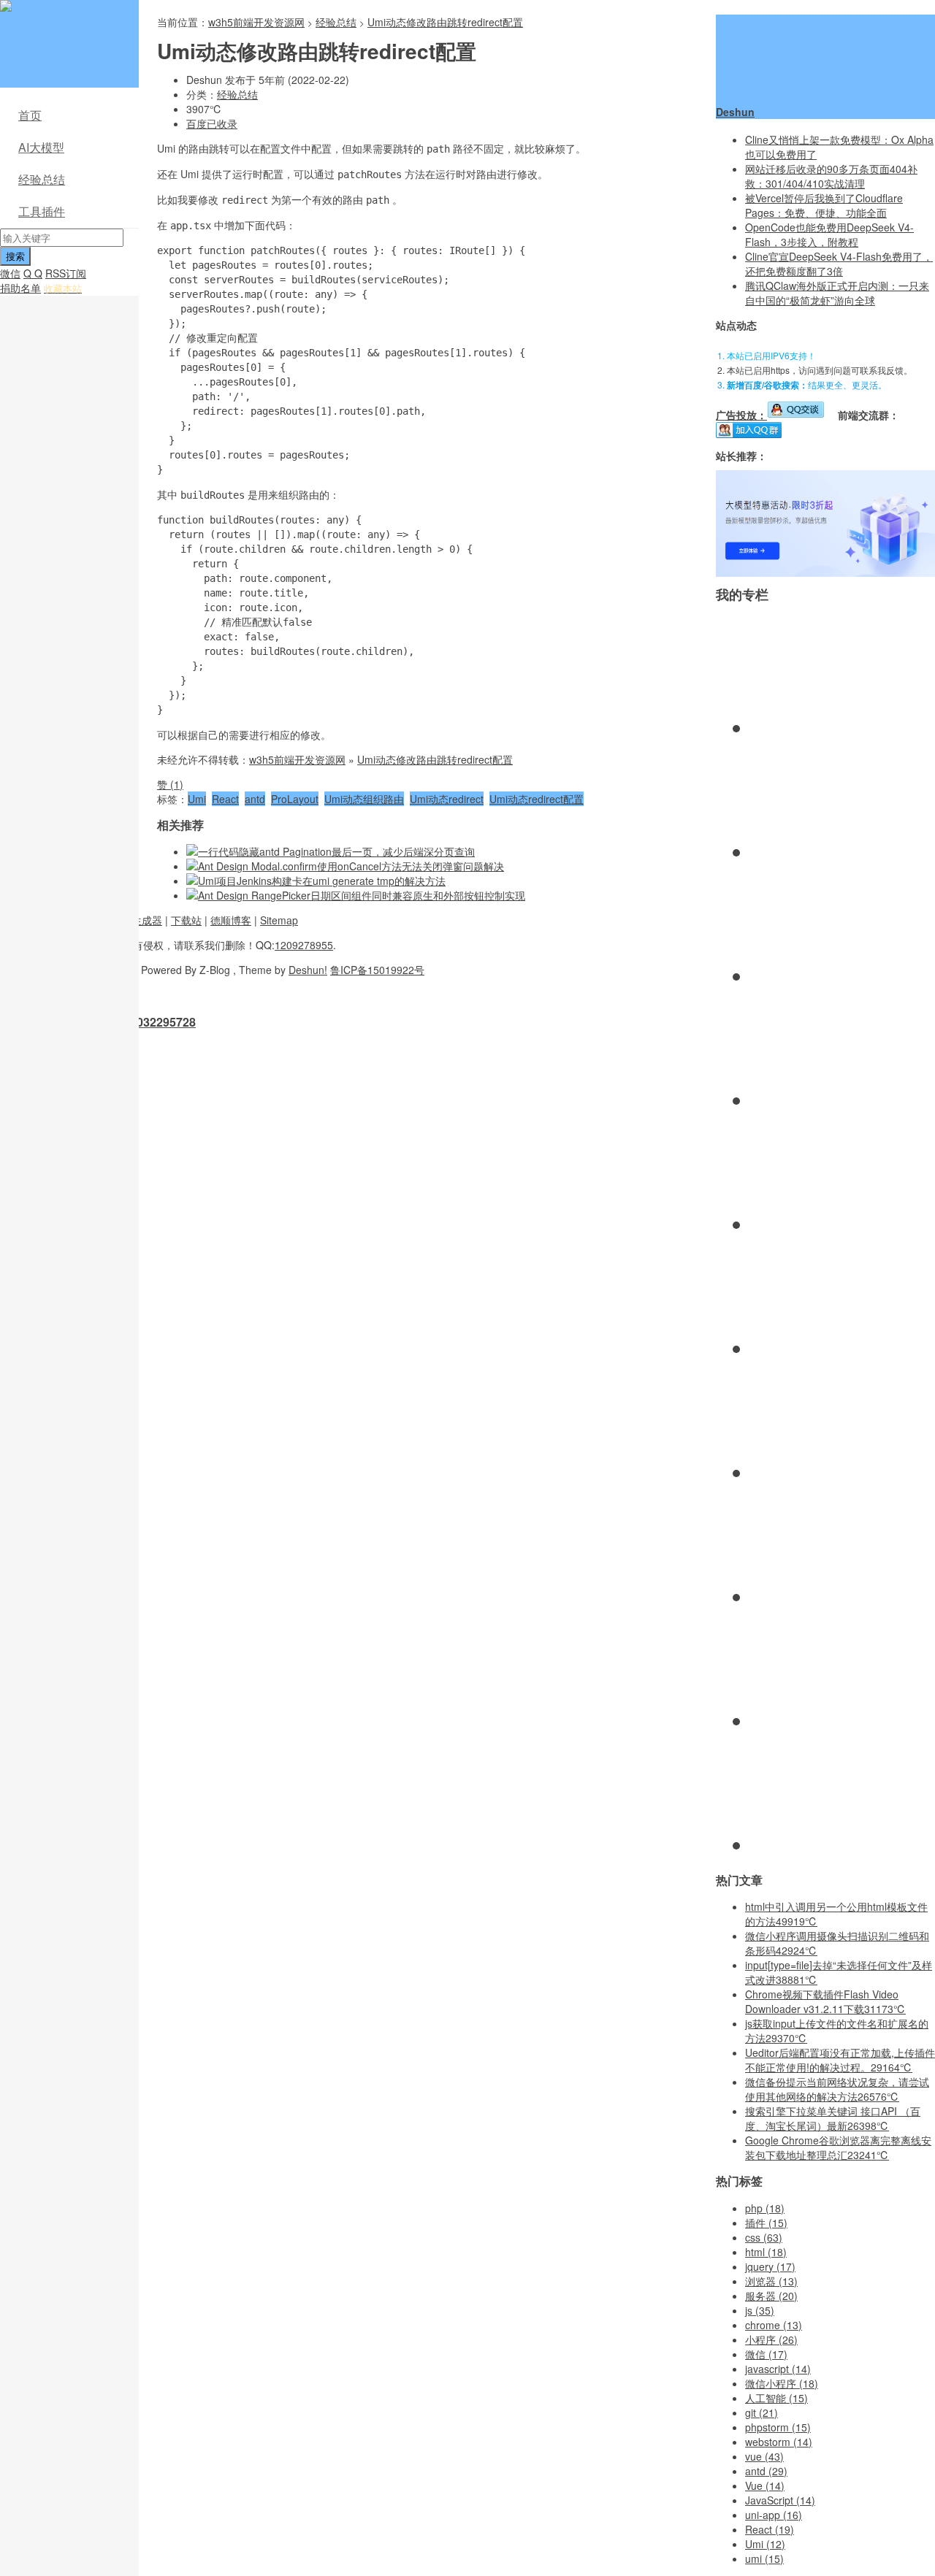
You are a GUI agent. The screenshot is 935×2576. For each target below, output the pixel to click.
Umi (197, 799)
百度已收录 (212, 123)
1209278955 (304, 945)
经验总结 (42, 179)
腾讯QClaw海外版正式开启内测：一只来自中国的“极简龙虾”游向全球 (837, 293)
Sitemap (279, 920)
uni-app (774, 2515)
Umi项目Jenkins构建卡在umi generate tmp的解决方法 (322, 881)
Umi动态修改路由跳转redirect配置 (445, 22)
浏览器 (771, 2281)
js (760, 2310)
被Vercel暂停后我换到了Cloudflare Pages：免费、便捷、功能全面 (824, 205)
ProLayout (295, 799)
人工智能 (776, 2398)
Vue (765, 2485)
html (766, 2252)
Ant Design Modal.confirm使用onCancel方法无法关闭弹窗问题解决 (351, 866)
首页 (30, 115)
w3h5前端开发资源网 (66, 15)
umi (764, 2558)
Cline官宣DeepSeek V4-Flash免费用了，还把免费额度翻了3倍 (839, 264)
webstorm (779, 2442)
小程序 (771, 2339)
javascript (778, 2369)
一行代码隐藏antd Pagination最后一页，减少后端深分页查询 (336, 851)
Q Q (33, 273)
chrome (774, 2325)
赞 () (170, 784)
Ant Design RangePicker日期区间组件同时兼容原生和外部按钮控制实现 (362, 895)
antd (255, 799)
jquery (770, 2266)
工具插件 (42, 211)
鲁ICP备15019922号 (377, 970)
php (765, 2208)
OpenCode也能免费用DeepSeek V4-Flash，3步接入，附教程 (829, 234)
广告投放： (741, 415)
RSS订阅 (66, 273)
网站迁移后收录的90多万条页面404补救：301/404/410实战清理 (831, 176)
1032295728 (163, 1022)
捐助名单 (20, 288)
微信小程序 (782, 2383)
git (762, 2412)
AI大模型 (41, 147)
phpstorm (778, 2427)
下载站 (186, 920)
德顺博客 (231, 920)
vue (764, 2456)
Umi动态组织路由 (364, 799)
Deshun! (308, 970)
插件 (766, 2223)
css (764, 2237)
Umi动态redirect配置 (537, 799)
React (225, 799)
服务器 (771, 2296)
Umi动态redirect (447, 799)
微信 (10, 273)
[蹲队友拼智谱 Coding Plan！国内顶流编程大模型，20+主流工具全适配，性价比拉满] (825, 572)
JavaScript (780, 2500)
